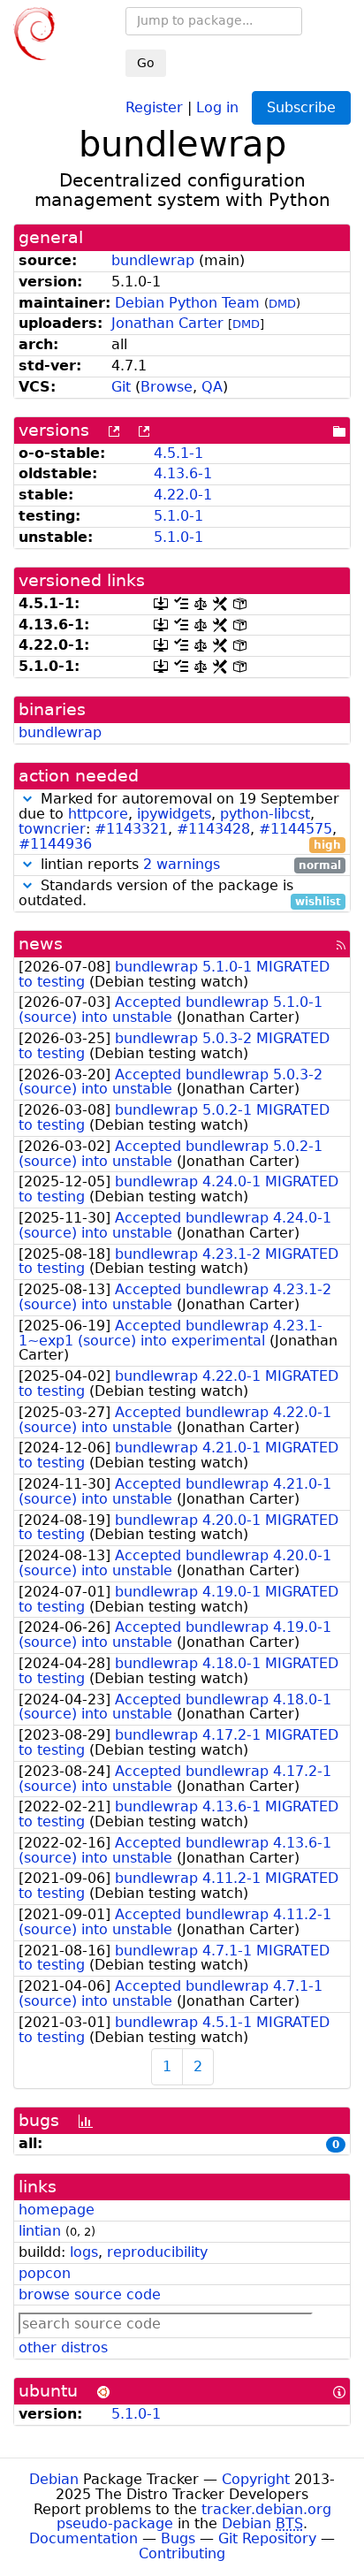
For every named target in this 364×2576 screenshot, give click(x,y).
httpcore (98, 814)
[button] (27, 799)
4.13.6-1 (183, 473)
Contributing (182, 2553)
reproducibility (157, 2252)
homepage (57, 2210)
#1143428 (213, 829)
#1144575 (296, 829)
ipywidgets (174, 814)
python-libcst (265, 814)
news (41, 944)
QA (212, 387)
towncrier (52, 829)
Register (154, 107)
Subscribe (301, 107)
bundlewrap (153, 260)
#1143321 (131, 829)
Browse (167, 387)
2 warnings (182, 864)
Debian (54, 2479)
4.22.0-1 (183, 495)
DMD (282, 304)
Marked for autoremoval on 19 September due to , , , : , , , (180, 822)
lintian (40, 2231)
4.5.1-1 (178, 453)
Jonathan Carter (167, 323)
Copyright (256, 2479)
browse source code (90, 2294)
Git (121, 387)
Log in (217, 107)
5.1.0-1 (178, 516)
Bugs (178, 2538)
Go (146, 63)
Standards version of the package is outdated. (180, 894)
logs (84, 2252)
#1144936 (55, 844)
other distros (63, 2347)
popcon (45, 2273)
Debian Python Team (187, 303)
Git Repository (267, 2538)
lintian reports (189, 865)
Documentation (83, 2538)
